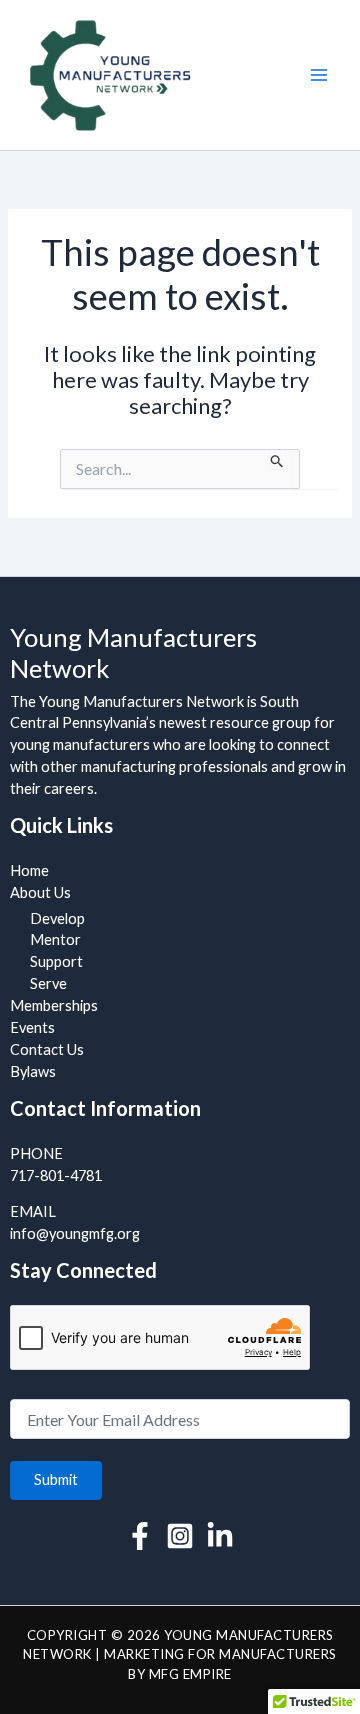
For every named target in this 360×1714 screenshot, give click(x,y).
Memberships (54, 1005)
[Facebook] (140, 1536)
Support (56, 961)
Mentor (55, 939)
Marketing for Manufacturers (220, 1654)
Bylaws (33, 1071)
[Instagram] (180, 1536)
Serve (48, 983)
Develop (57, 918)
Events (32, 1027)
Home (29, 870)
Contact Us (47, 1049)
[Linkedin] (220, 1536)
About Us (40, 892)
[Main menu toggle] (319, 75)
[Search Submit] (277, 459)
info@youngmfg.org (75, 1233)
